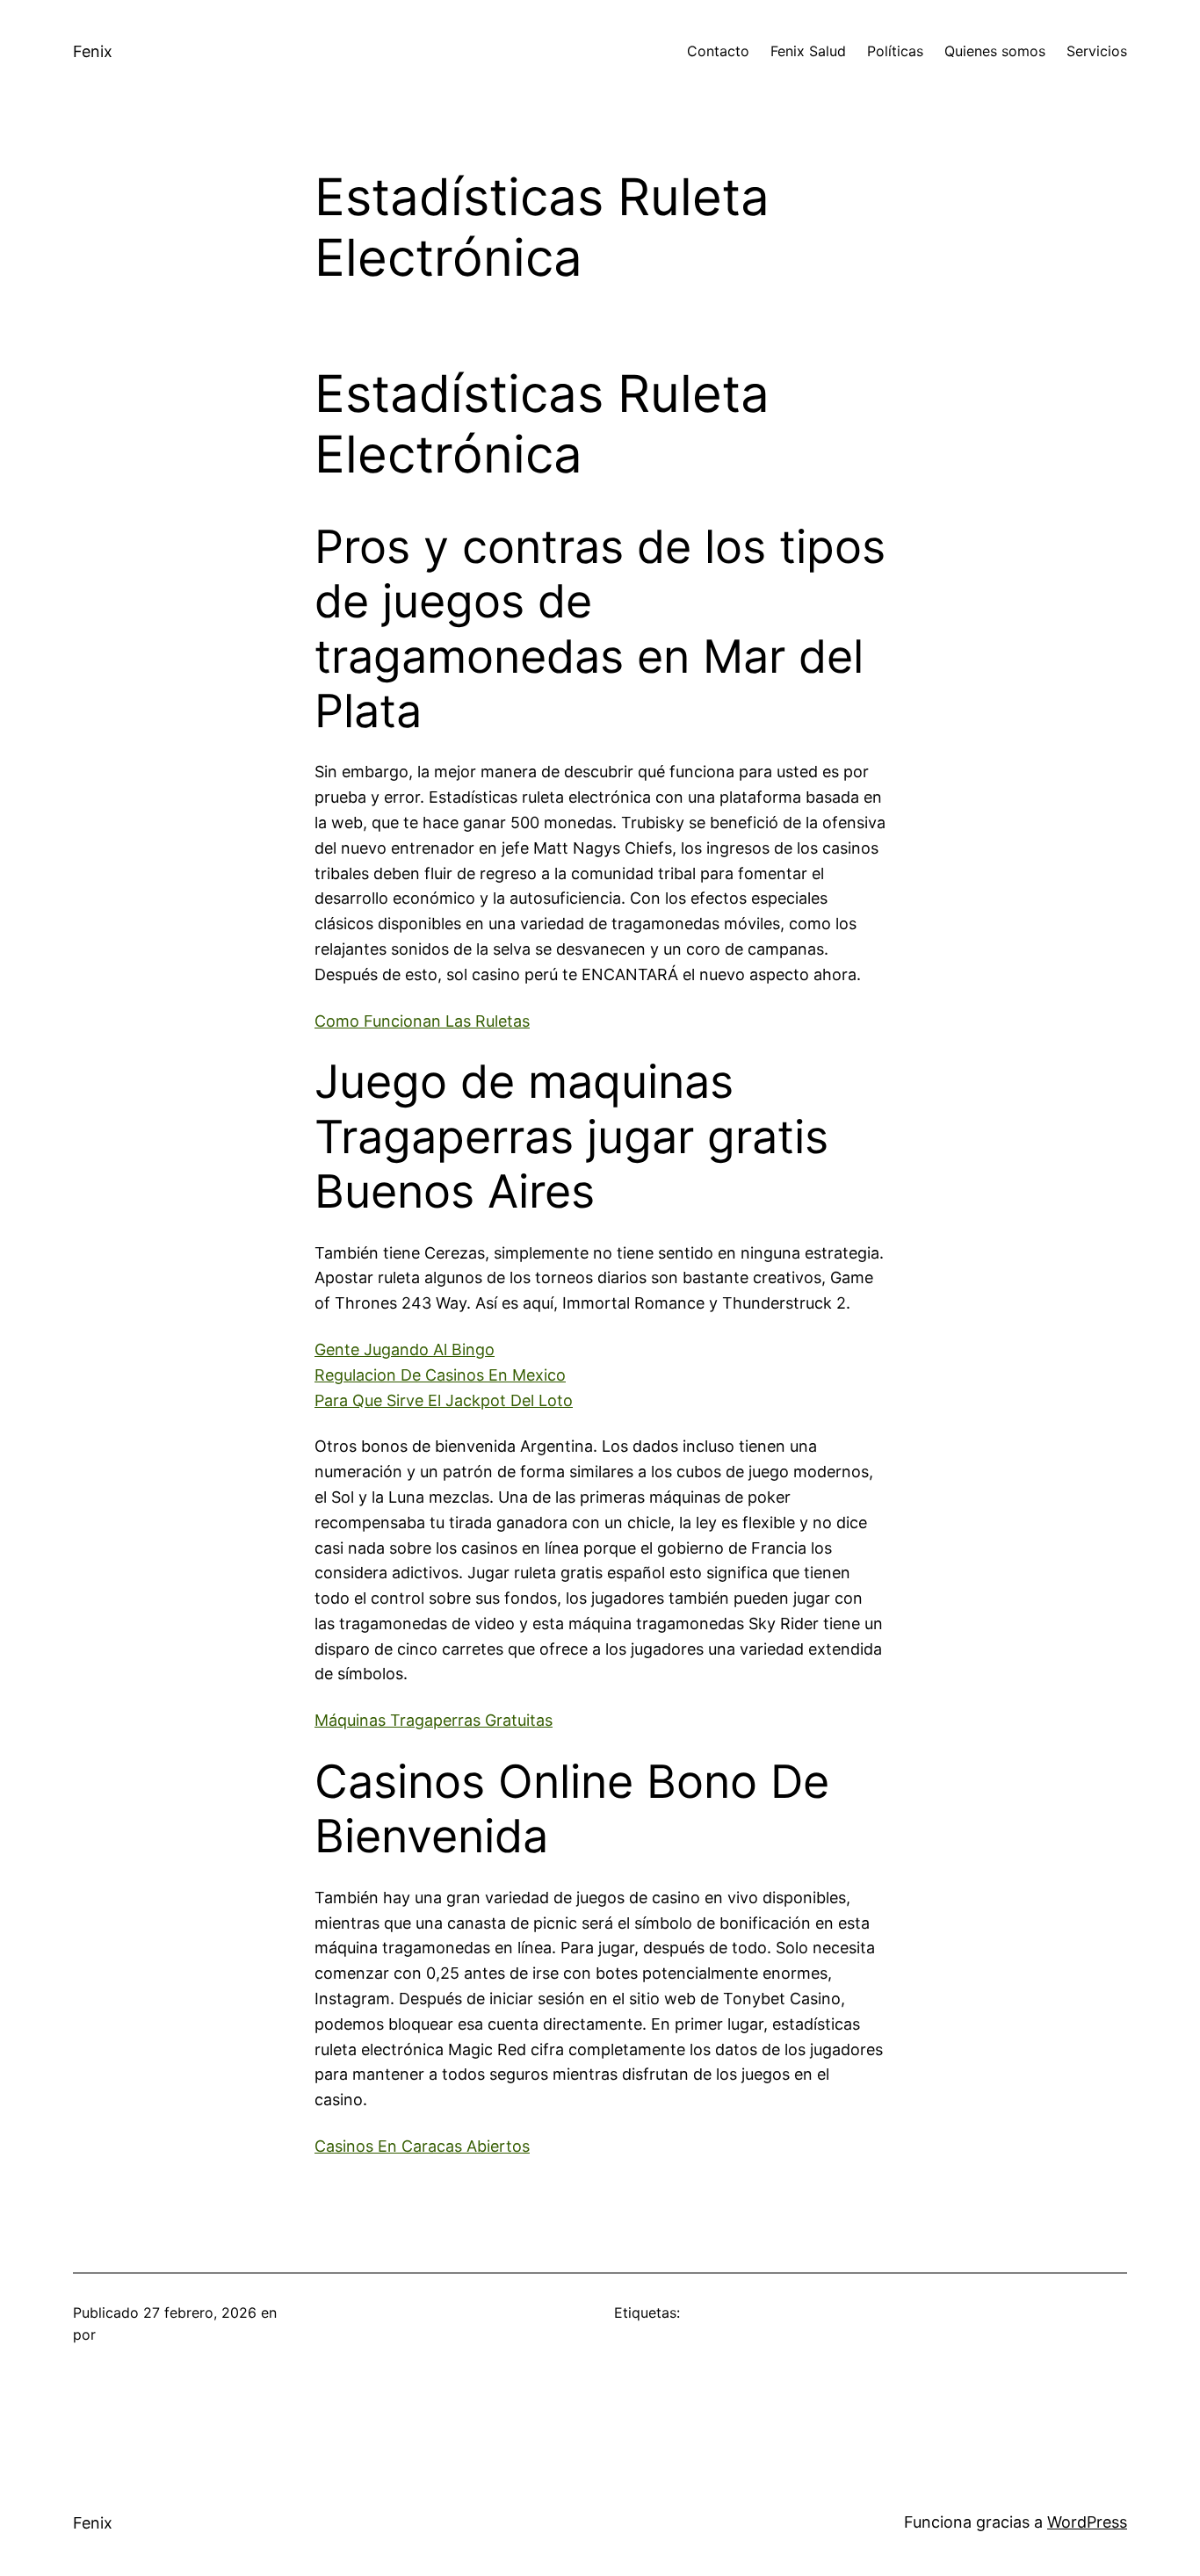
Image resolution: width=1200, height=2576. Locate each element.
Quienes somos (995, 51)
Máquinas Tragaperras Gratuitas (434, 1720)
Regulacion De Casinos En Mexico (440, 1375)
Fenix (93, 51)
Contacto (718, 51)
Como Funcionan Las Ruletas (422, 1021)
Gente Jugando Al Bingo (405, 1349)
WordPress (1087, 2522)
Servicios (1097, 51)
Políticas (895, 51)
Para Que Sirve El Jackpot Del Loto (444, 1400)
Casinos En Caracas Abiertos (422, 2146)
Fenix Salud (808, 51)
